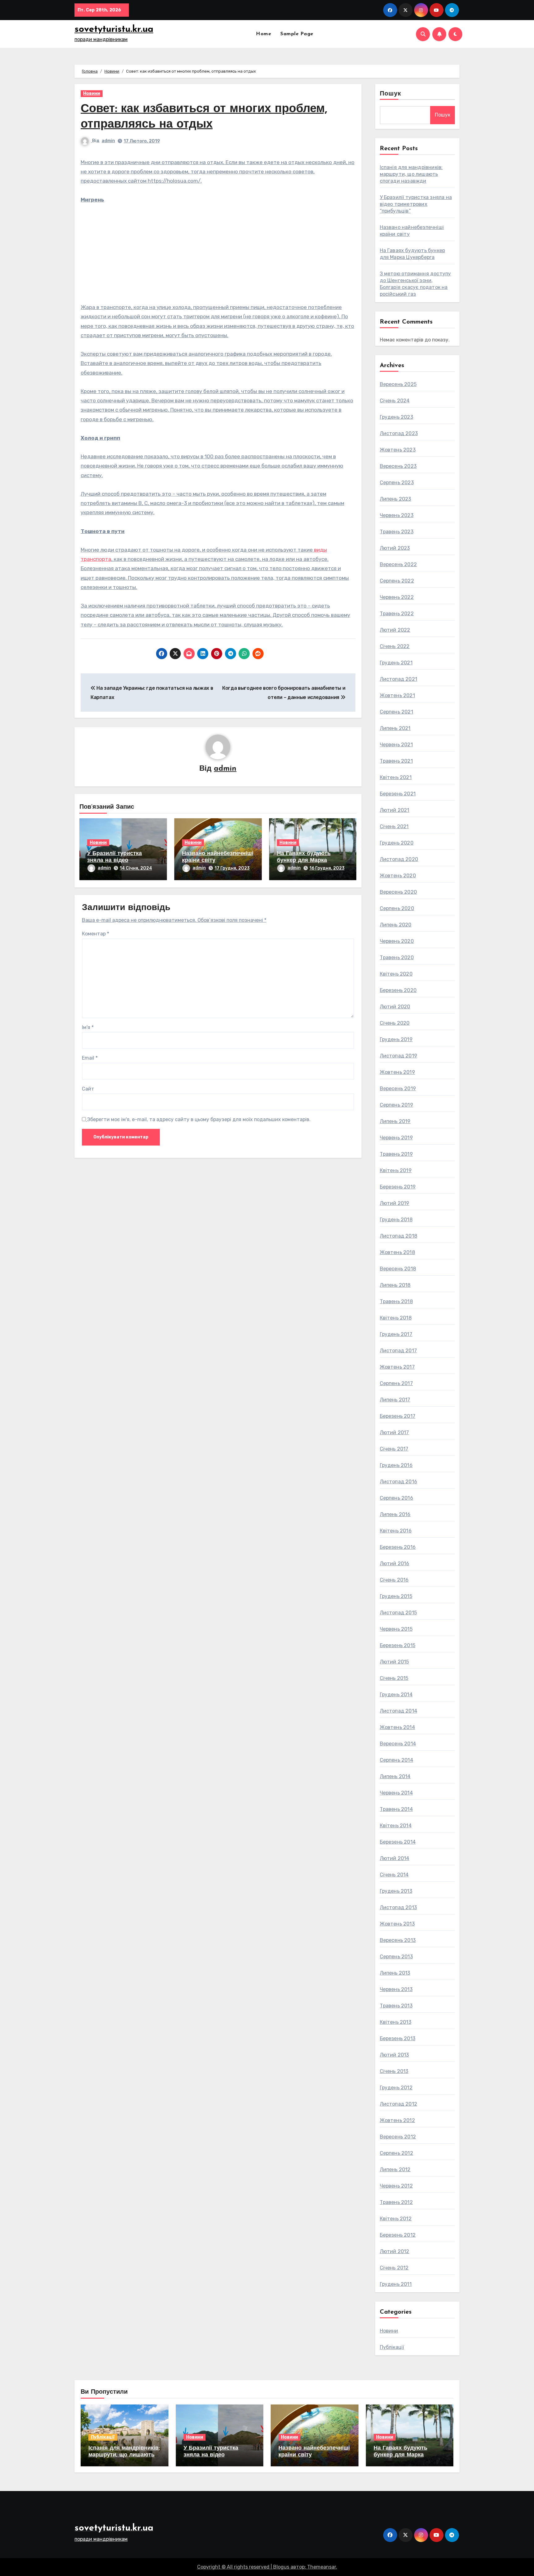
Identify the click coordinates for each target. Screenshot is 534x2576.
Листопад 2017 (398, 1351)
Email (90, 1058)
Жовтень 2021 (397, 695)
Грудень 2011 (396, 2284)
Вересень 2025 (398, 384)
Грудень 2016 (396, 1465)
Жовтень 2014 (397, 1727)
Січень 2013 (394, 2071)
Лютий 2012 (395, 2251)
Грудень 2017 (396, 1334)
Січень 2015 (394, 1678)
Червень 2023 (397, 515)
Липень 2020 (396, 925)
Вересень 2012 (398, 2137)
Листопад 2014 (399, 1711)
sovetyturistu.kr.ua (114, 30)
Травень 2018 (396, 1301)
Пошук (391, 94)
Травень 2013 (396, 2006)
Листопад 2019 (399, 1056)
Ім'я (88, 1027)
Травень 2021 (396, 761)
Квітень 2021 (396, 777)
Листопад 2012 (399, 2104)
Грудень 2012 (396, 2088)
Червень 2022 (397, 597)
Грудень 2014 (396, 1695)
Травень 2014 (396, 1809)
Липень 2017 (395, 1400)
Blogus (281, 2567)
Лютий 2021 (395, 810)
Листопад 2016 (399, 1482)
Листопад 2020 (399, 859)
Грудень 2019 (396, 1039)
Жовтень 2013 (397, 1924)
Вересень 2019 (398, 1089)
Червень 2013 (396, 1989)
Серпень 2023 (397, 483)
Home (263, 34)
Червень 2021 (396, 745)
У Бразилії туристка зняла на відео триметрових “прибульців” (416, 204)
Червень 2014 (396, 1793)
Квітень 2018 (396, 1318)
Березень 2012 (398, 2235)
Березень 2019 (398, 1187)
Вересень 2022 (398, 564)
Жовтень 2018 (397, 1252)
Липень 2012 (395, 2169)
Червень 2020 (397, 941)
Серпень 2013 (396, 1957)
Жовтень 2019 (397, 1072)
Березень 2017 (398, 1416)
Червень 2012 (396, 2186)
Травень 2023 (397, 532)
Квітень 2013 (396, 2022)
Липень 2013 (395, 1973)
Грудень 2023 (396, 417)
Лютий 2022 (395, 630)
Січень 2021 (394, 826)
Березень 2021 (398, 794)
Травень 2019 (396, 1154)
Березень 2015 (398, 1645)
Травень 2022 (397, 614)
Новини (92, 93)
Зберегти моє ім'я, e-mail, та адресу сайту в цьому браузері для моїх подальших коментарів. (199, 1119)
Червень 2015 (396, 1629)
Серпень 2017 (396, 1383)
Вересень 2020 (398, 892)
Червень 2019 (396, 1138)
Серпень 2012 (396, 2153)
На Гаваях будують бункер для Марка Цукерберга (304, 860)
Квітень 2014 (396, 1826)
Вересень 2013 (398, 1940)
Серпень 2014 (396, 1760)
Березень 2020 (398, 990)
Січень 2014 (394, 1875)
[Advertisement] (219, 257)
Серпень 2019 (396, 1105)
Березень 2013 (398, 2038)
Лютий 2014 (395, 1858)
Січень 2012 (394, 2268)
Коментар (95, 934)
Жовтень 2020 (398, 876)
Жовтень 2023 (398, 450)
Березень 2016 (398, 1547)
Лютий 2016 (395, 1563)
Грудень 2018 (396, 1220)
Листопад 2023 (399, 433)
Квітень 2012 (396, 2219)
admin (108, 141)
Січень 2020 (395, 1023)
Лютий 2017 (394, 1432)
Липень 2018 (395, 1285)
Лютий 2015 (394, 1662)
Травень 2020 (397, 958)
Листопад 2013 (398, 1907)
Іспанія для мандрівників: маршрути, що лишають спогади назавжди (411, 174)
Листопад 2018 (399, 1236)
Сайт (88, 1089)
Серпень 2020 (397, 908)
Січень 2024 (395, 401)
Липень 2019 (395, 1121)
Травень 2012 (396, 2202)
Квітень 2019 (396, 1170)
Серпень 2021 (396, 712)
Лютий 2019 (395, 1203)
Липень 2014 (395, 1776)
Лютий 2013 (394, 2055)
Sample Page (297, 34)
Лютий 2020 (395, 1007)
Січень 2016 (394, 1580)
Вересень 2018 (398, 1269)
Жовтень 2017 (397, 1367)
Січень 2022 (395, 646)
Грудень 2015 (396, 1596)
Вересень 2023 (398, 466)
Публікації (392, 2347)
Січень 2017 (394, 1449)
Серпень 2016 (396, 1498)
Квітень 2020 (396, 974)
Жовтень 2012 (397, 2120)
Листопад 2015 (398, 1613)
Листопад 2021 (399, 679)
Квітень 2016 (396, 1531)
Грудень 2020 (397, 843)
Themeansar (322, 2567)
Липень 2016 (395, 1514)
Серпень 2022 (397, 581)
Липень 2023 (396, 499)
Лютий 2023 (395, 548)
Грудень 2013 (396, 1891)
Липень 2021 (395, 728)
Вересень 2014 (398, 1744)
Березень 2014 (398, 1842)
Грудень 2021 (396, 663)
